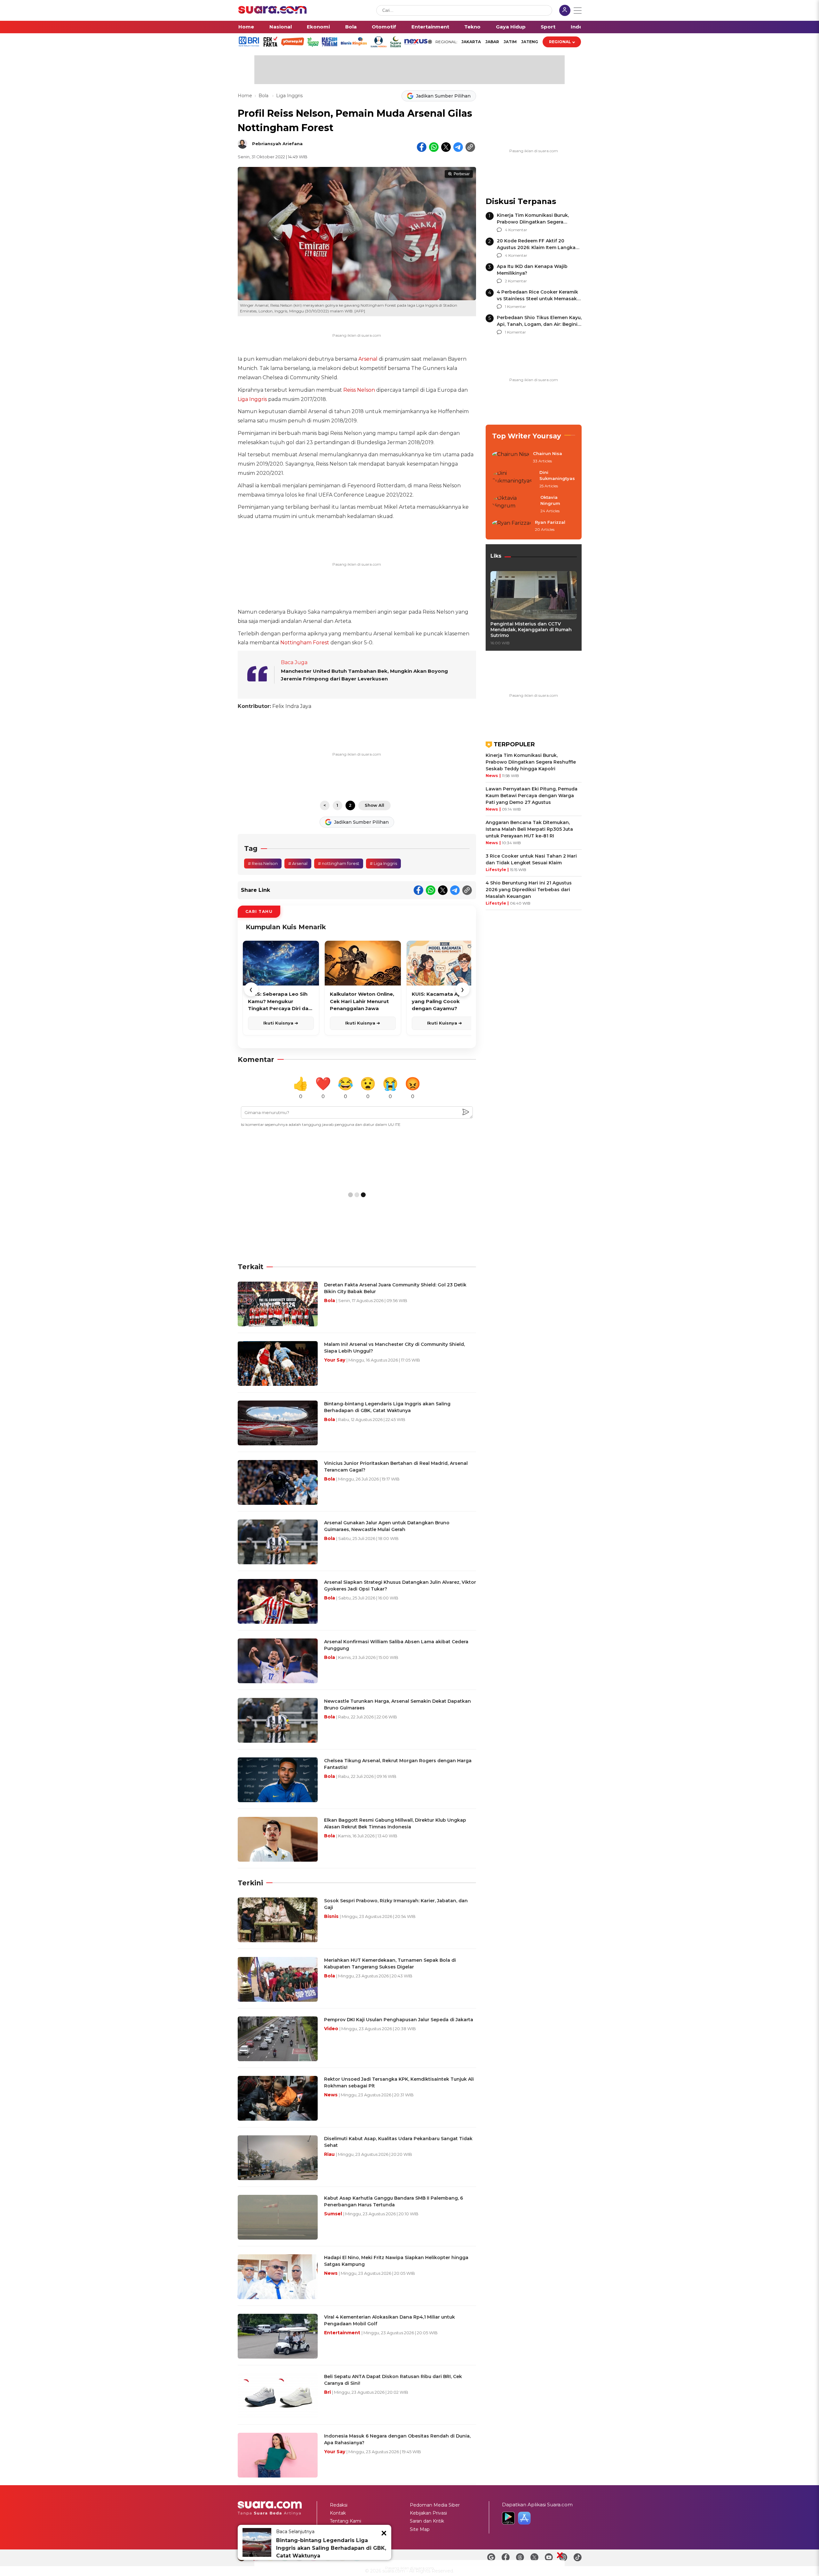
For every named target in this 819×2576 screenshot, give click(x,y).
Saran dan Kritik (427, 2521)
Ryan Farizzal (550, 522)
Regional (560, 42)
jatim (510, 42)
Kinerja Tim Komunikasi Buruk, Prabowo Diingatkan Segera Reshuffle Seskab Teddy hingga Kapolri (531, 762)
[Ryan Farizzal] (512, 526)
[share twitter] (446, 147)
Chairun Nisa (548, 453)
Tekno (472, 27)
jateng (530, 42)
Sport (548, 27)
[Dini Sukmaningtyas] (514, 479)
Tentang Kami (346, 2521)
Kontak (338, 2513)
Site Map (420, 2529)
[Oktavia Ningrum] (514, 504)
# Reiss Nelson (263, 863)
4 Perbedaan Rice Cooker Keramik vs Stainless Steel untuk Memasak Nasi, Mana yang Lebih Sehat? (537, 299)
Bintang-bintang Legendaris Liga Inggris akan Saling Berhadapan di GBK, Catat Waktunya (331, 2548)
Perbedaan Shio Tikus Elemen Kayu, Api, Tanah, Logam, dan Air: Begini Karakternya (539, 324)
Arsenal (368, 359)
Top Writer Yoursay (527, 436)
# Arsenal (298, 863)
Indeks (580, 27)
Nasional (281, 27)
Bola (351, 27)
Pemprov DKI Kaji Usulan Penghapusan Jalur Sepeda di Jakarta (399, 2020)
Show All (374, 805)
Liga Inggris (289, 96)
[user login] (565, 11)
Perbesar (462, 174)
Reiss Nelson (359, 390)
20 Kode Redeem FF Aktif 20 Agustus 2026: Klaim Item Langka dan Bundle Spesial (536, 247)
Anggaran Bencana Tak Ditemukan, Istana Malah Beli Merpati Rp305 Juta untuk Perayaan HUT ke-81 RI (529, 829)
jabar (492, 42)
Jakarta (471, 42)
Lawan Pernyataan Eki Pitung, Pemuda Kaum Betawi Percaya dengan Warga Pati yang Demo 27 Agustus (532, 796)
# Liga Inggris (383, 863)
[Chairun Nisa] (511, 458)
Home (246, 27)
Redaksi (339, 2505)
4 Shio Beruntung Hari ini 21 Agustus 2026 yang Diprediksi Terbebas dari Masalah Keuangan (529, 890)
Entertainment (430, 27)
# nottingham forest (339, 863)
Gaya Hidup (511, 27)
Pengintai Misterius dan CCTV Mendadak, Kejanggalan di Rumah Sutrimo (531, 630)
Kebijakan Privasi (428, 2513)
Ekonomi (318, 27)
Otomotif (384, 27)
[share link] (470, 147)
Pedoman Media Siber (435, 2505)
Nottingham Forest (305, 643)
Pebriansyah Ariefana (277, 144)
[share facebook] (422, 147)
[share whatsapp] (434, 147)
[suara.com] (273, 12)
